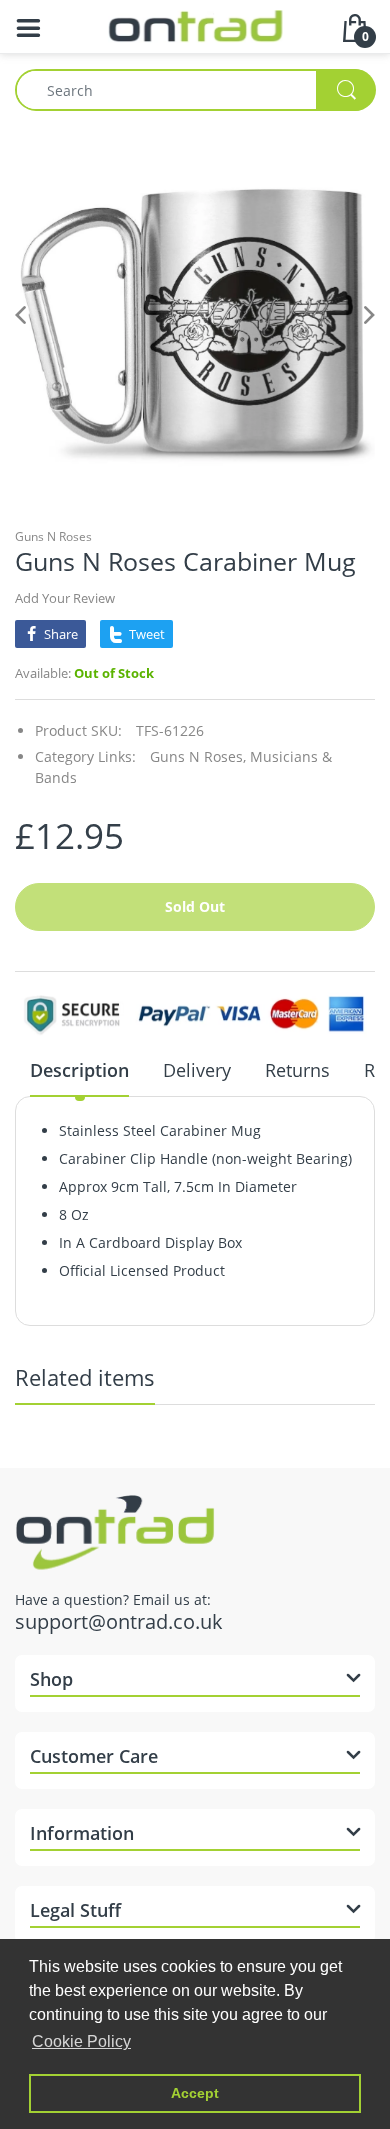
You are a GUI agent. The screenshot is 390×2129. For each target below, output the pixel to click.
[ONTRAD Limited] (195, 24)
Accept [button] (195, 2093)
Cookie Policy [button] (81, 2041)
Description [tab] (79, 1070)
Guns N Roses (53, 536)
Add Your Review (65, 598)
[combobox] (195, 90)
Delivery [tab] (197, 1070)
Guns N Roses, (198, 756)
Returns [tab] (297, 1070)
